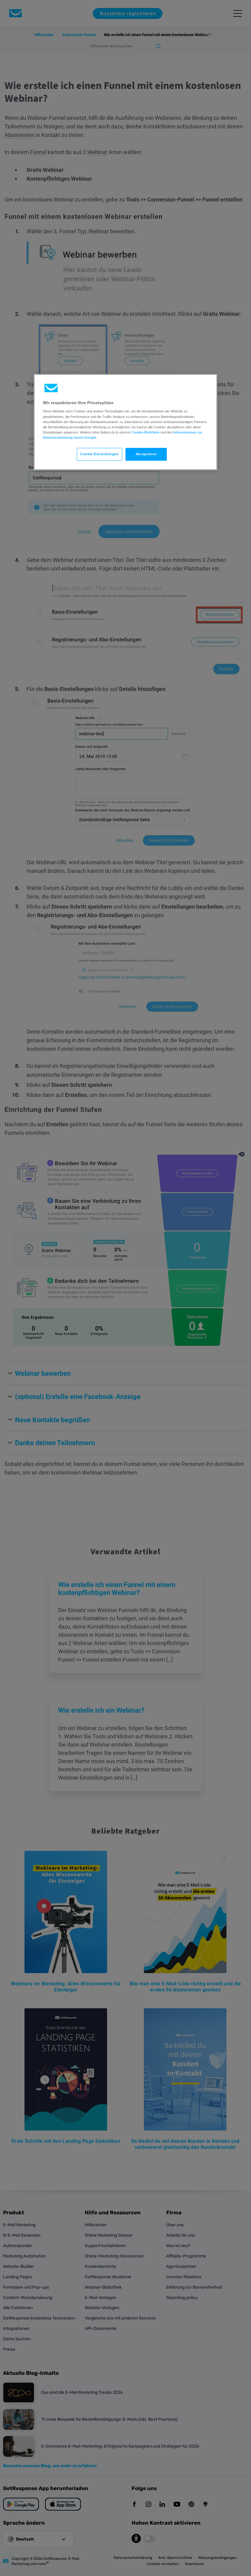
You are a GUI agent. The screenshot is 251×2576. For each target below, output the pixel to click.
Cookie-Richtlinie (146, 432)
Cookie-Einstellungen (99, 454)
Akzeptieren (146, 454)
